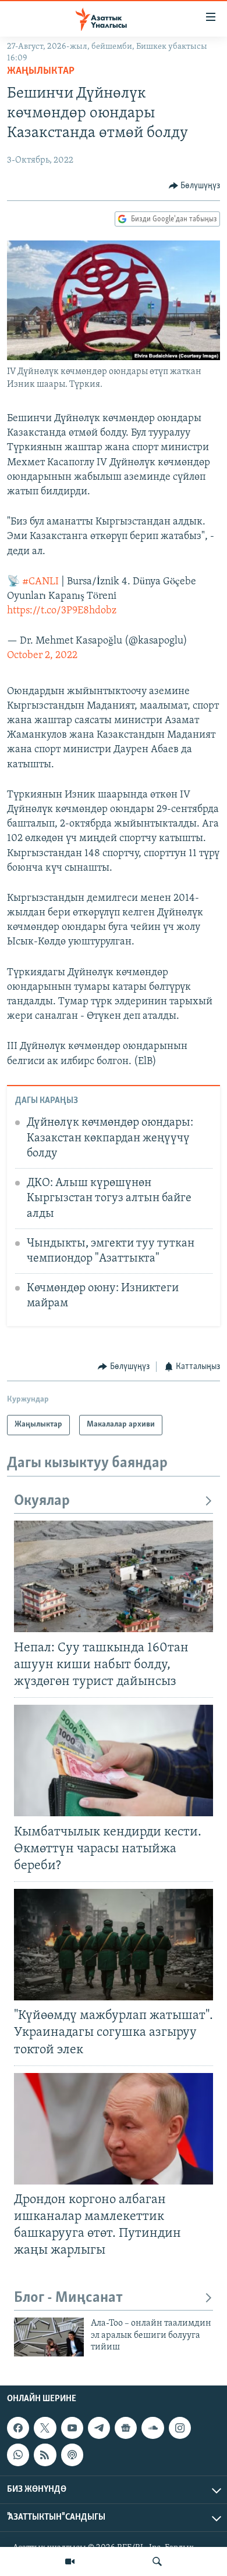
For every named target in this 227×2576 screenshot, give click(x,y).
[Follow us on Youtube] (72, 2428)
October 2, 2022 (42, 656)
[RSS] (45, 2455)
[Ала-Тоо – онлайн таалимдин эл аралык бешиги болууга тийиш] (49, 2337)
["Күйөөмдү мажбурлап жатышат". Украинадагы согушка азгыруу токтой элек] (114, 1945)
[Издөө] (157, 2561)
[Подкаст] (72, 2455)
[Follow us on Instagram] (180, 2428)
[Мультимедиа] (70, 2561)
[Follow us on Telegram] (99, 2428)
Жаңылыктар (41, 71)
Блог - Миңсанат (68, 2298)
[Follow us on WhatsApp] (18, 2455)
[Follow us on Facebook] (18, 2428)
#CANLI (40, 582)
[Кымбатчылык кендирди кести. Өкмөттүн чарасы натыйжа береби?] (114, 1761)
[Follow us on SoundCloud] (152, 2428)
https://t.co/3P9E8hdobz (62, 611)
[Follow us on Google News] (126, 2428)
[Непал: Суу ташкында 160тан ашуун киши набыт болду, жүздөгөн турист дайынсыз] (114, 1576)
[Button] (195, 186)
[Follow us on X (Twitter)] (45, 2428)
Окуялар (42, 1501)
